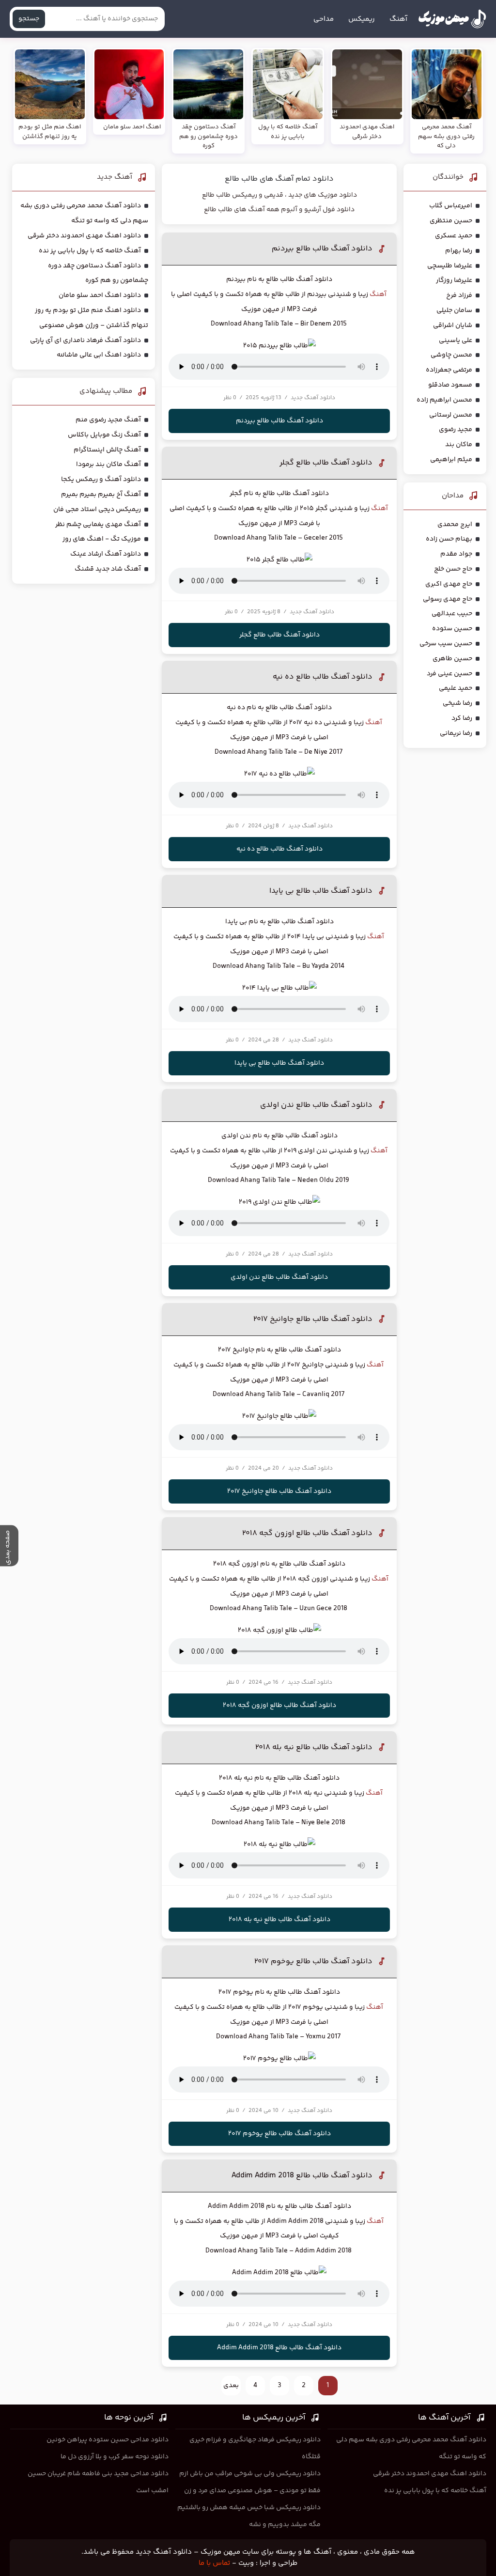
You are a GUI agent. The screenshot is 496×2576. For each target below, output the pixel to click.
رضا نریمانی (456, 733)
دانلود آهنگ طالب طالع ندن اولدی (316, 1105)
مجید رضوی (456, 430)
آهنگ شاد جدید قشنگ (108, 569)
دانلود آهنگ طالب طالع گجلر (326, 463)
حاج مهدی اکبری (449, 584)
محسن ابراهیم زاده (444, 400)
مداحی (324, 19)
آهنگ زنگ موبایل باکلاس (104, 435)
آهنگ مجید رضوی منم (108, 420)
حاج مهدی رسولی (448, 599)
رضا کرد (462, 718)
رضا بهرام (459, 251)
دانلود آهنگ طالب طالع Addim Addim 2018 (302, 2176)
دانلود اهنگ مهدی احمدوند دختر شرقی (84, 236)
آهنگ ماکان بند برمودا (108, 465)
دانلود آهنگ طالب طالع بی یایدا (321, 891)
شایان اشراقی (453, 326)
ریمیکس (362, 19)
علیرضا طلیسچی (450, 266)
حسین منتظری (451, 221)
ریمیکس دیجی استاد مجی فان (97, 510)
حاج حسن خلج (453, 569)
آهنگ (398, 19)
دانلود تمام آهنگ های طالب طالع (279, 179)
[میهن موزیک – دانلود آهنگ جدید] (452, 19)
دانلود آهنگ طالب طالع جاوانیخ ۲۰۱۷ (313, 1319)
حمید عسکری (454, 236)
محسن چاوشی (451, 355)
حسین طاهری (452, 659)
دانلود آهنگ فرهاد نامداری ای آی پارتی (85, 341)
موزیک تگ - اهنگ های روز (102, 539)
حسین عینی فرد (449, 674)
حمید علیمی (456, 688)
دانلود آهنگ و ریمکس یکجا (101, 480)
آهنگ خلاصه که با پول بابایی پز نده (90, 251)
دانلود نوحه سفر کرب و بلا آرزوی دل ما (115, 2457)
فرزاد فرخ (459, 295)
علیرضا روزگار (454, 280)
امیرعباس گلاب (451, 206)
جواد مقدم (456, 554)
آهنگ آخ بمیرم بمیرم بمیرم (101, 495)
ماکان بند (459, 445)
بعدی (231, 2386)
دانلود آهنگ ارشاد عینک (106, 554)
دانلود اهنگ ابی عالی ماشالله (99, 355)
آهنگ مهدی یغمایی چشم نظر (98, 525)
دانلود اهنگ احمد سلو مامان (100, 295)
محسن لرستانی (451, 415)
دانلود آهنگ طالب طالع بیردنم (322, 249)
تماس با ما (214, 2563)
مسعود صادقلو (450, 385)
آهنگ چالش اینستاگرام (107, 450)
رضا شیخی (457, 703)
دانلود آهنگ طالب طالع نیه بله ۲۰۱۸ (314, 1747)
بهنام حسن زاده (449, 539)
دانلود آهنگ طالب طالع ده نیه (323, 677)
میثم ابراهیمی (451, 460)
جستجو (29, 19)
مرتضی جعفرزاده (449, 370)
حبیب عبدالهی (452, 614)
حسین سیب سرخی (446, 644)
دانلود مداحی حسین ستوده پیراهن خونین (108, 2440)
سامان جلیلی (454, 310)
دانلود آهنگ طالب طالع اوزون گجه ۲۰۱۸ (307, 1533)
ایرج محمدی (455, 525)
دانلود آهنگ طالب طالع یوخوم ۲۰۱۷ (313, 1962)
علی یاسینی (456, 341)
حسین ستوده (452, 629)
